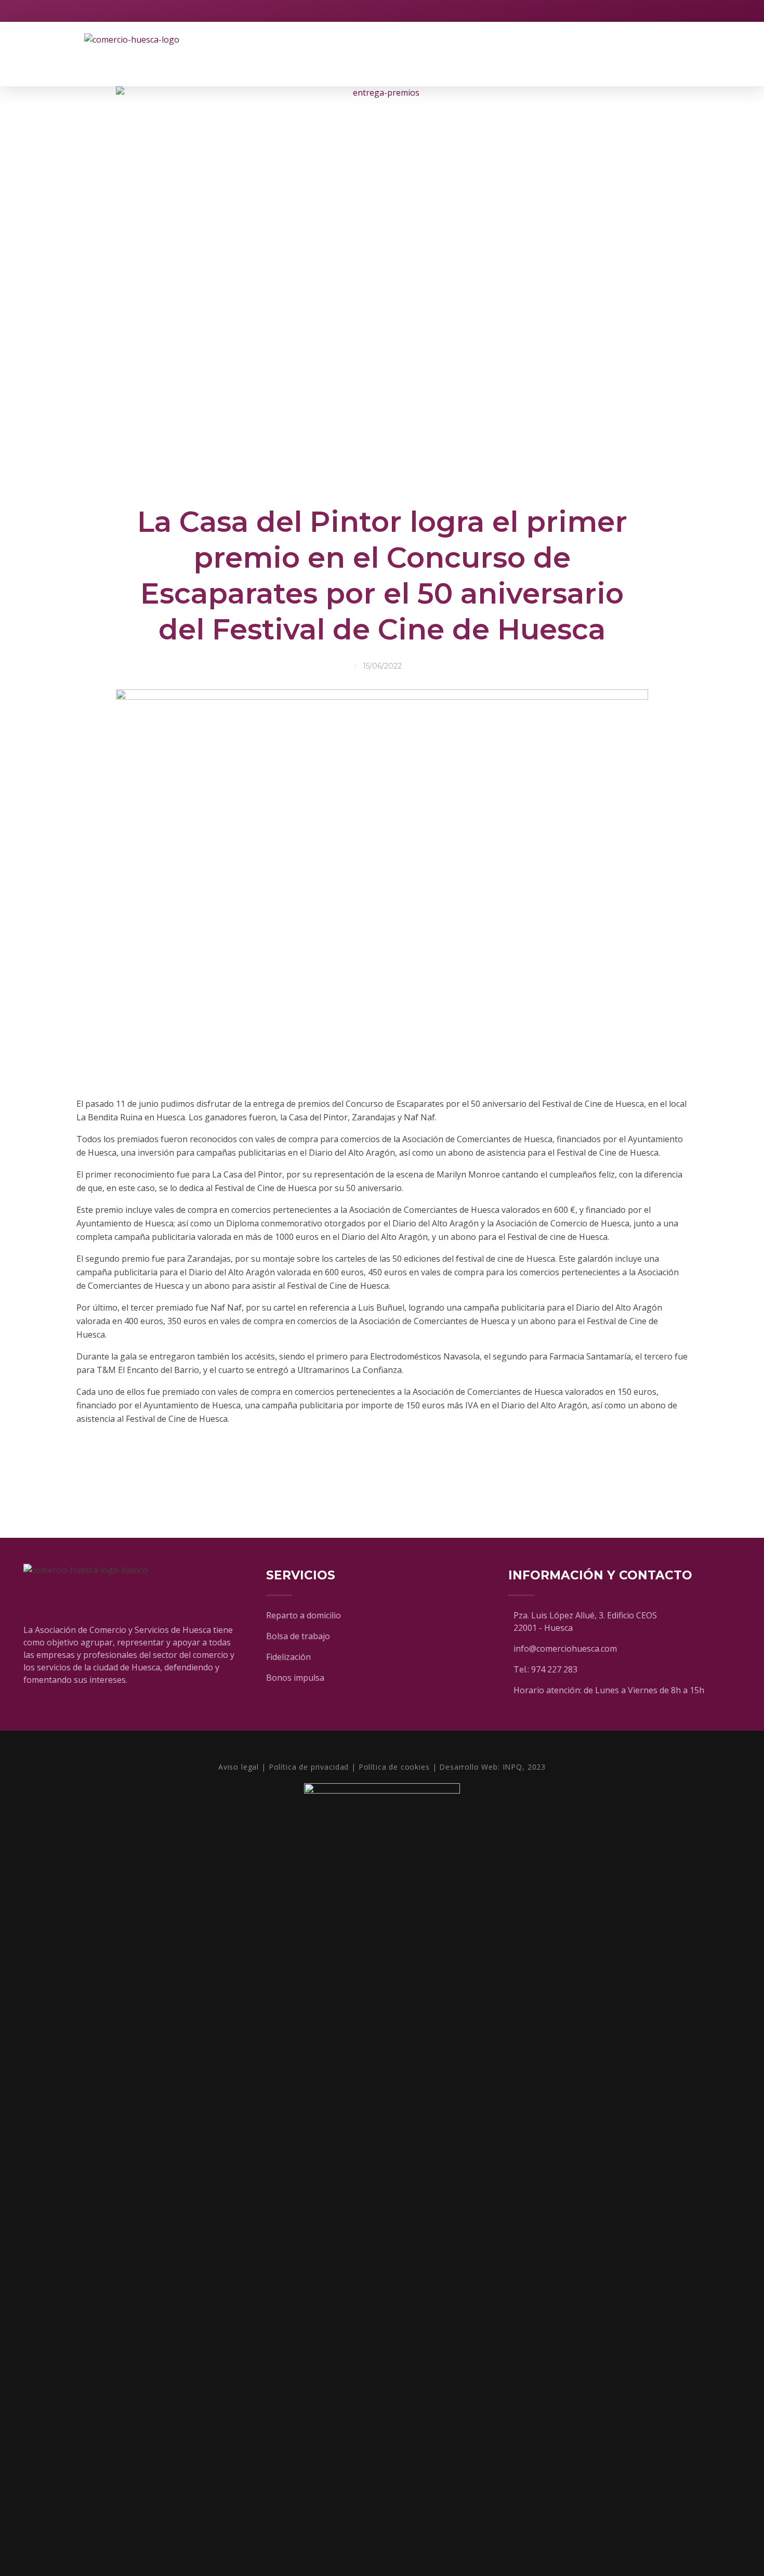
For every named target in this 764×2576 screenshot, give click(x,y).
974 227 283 (554, 1669)
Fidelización (288, 1657)
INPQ (512, 1767)
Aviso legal (239, 1767)
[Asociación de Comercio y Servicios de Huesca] (150, 54)
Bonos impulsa (295, 1678)
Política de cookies (394, 1767)
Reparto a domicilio (304, 1615)
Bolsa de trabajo (298, 1636)
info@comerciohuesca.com (565, 1649)
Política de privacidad (309, 1767)
